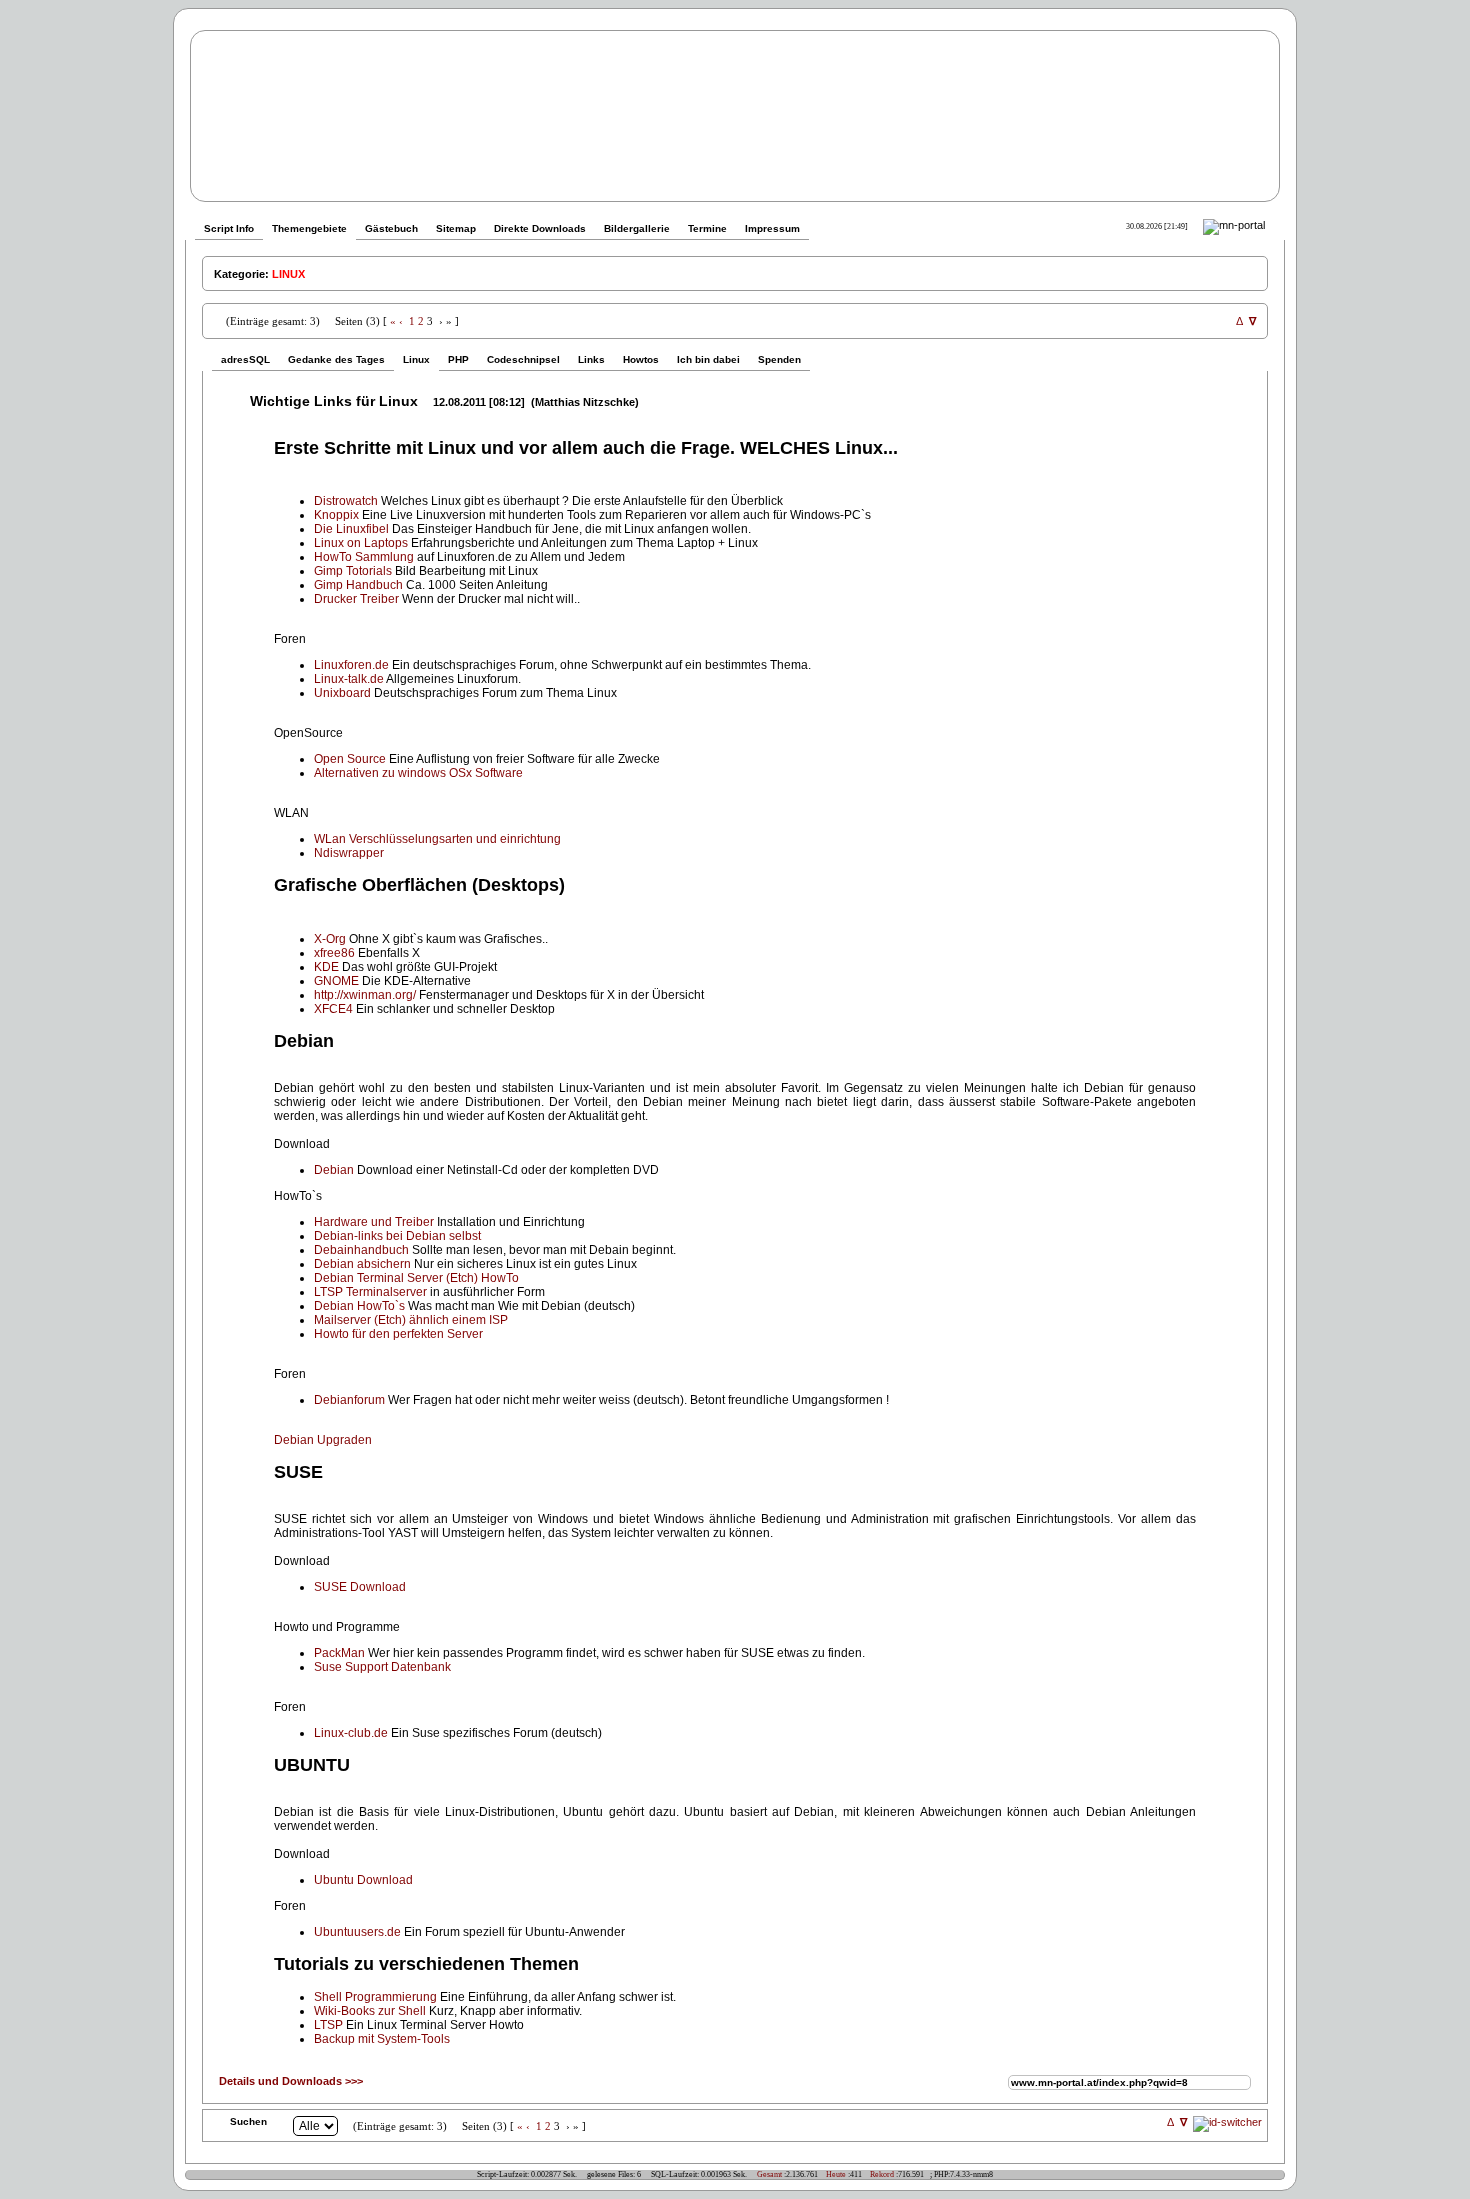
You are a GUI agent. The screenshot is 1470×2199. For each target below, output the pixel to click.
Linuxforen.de (351, 665)
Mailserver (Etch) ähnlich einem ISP (411, 1320)
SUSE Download (360, 1587)
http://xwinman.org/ (365, 995)
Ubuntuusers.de (357, 1932)
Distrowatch (346, 501)
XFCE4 (333, 1009)
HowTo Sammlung (364, 557)
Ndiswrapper (349, 853)
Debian (334, 1170)
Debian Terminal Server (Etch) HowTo (416, 1278)
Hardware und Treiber (374, 1222)
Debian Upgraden (323, 1440)
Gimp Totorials (353, 571)
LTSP (328, 2025)
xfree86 (334, 953)
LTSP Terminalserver (370, 1292)
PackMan (339, 1653)
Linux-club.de (351, 1733)
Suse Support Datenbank (382, 1667)
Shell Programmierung (375, 1997)
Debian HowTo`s (359, 1306)
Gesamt (769, 2174)
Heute (836, 2174)
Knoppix (336, 515)
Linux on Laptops (361, 543)
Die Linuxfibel (351, 529)
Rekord (882, 2174)
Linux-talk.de (349, 679)
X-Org (330, 939)
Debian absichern (362, 1264)
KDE (326, 967)
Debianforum (349, 1400)
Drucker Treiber (356, 599)
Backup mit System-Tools (382, 2039)
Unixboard (342, 693)
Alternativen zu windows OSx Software (418, 773)
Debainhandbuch (361, 1250)
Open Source (350, 759)
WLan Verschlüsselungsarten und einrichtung (437, 839)
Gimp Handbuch (358, 585)
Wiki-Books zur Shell (370, 2011)
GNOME (336, 981)
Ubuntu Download (363, 1880)
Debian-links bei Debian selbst (397, 1236)
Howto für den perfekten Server (398, 1334)
